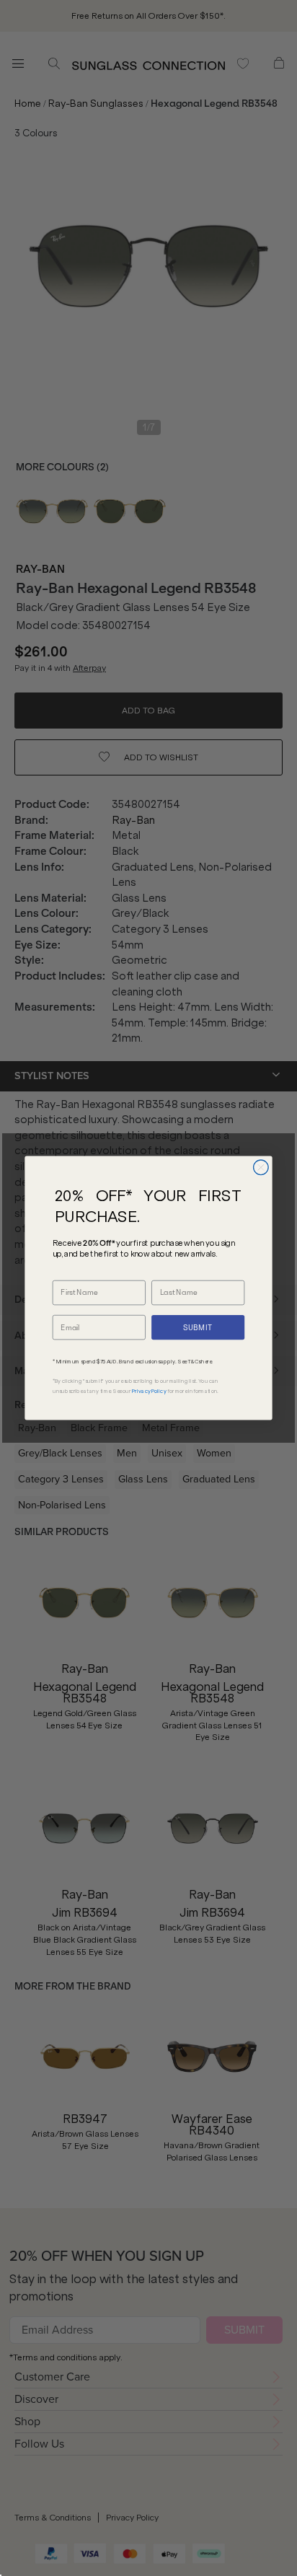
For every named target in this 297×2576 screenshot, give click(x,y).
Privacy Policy (149, 1391)
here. (207, 1362)
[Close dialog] (261, 1168)
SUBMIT (198, 1327)
